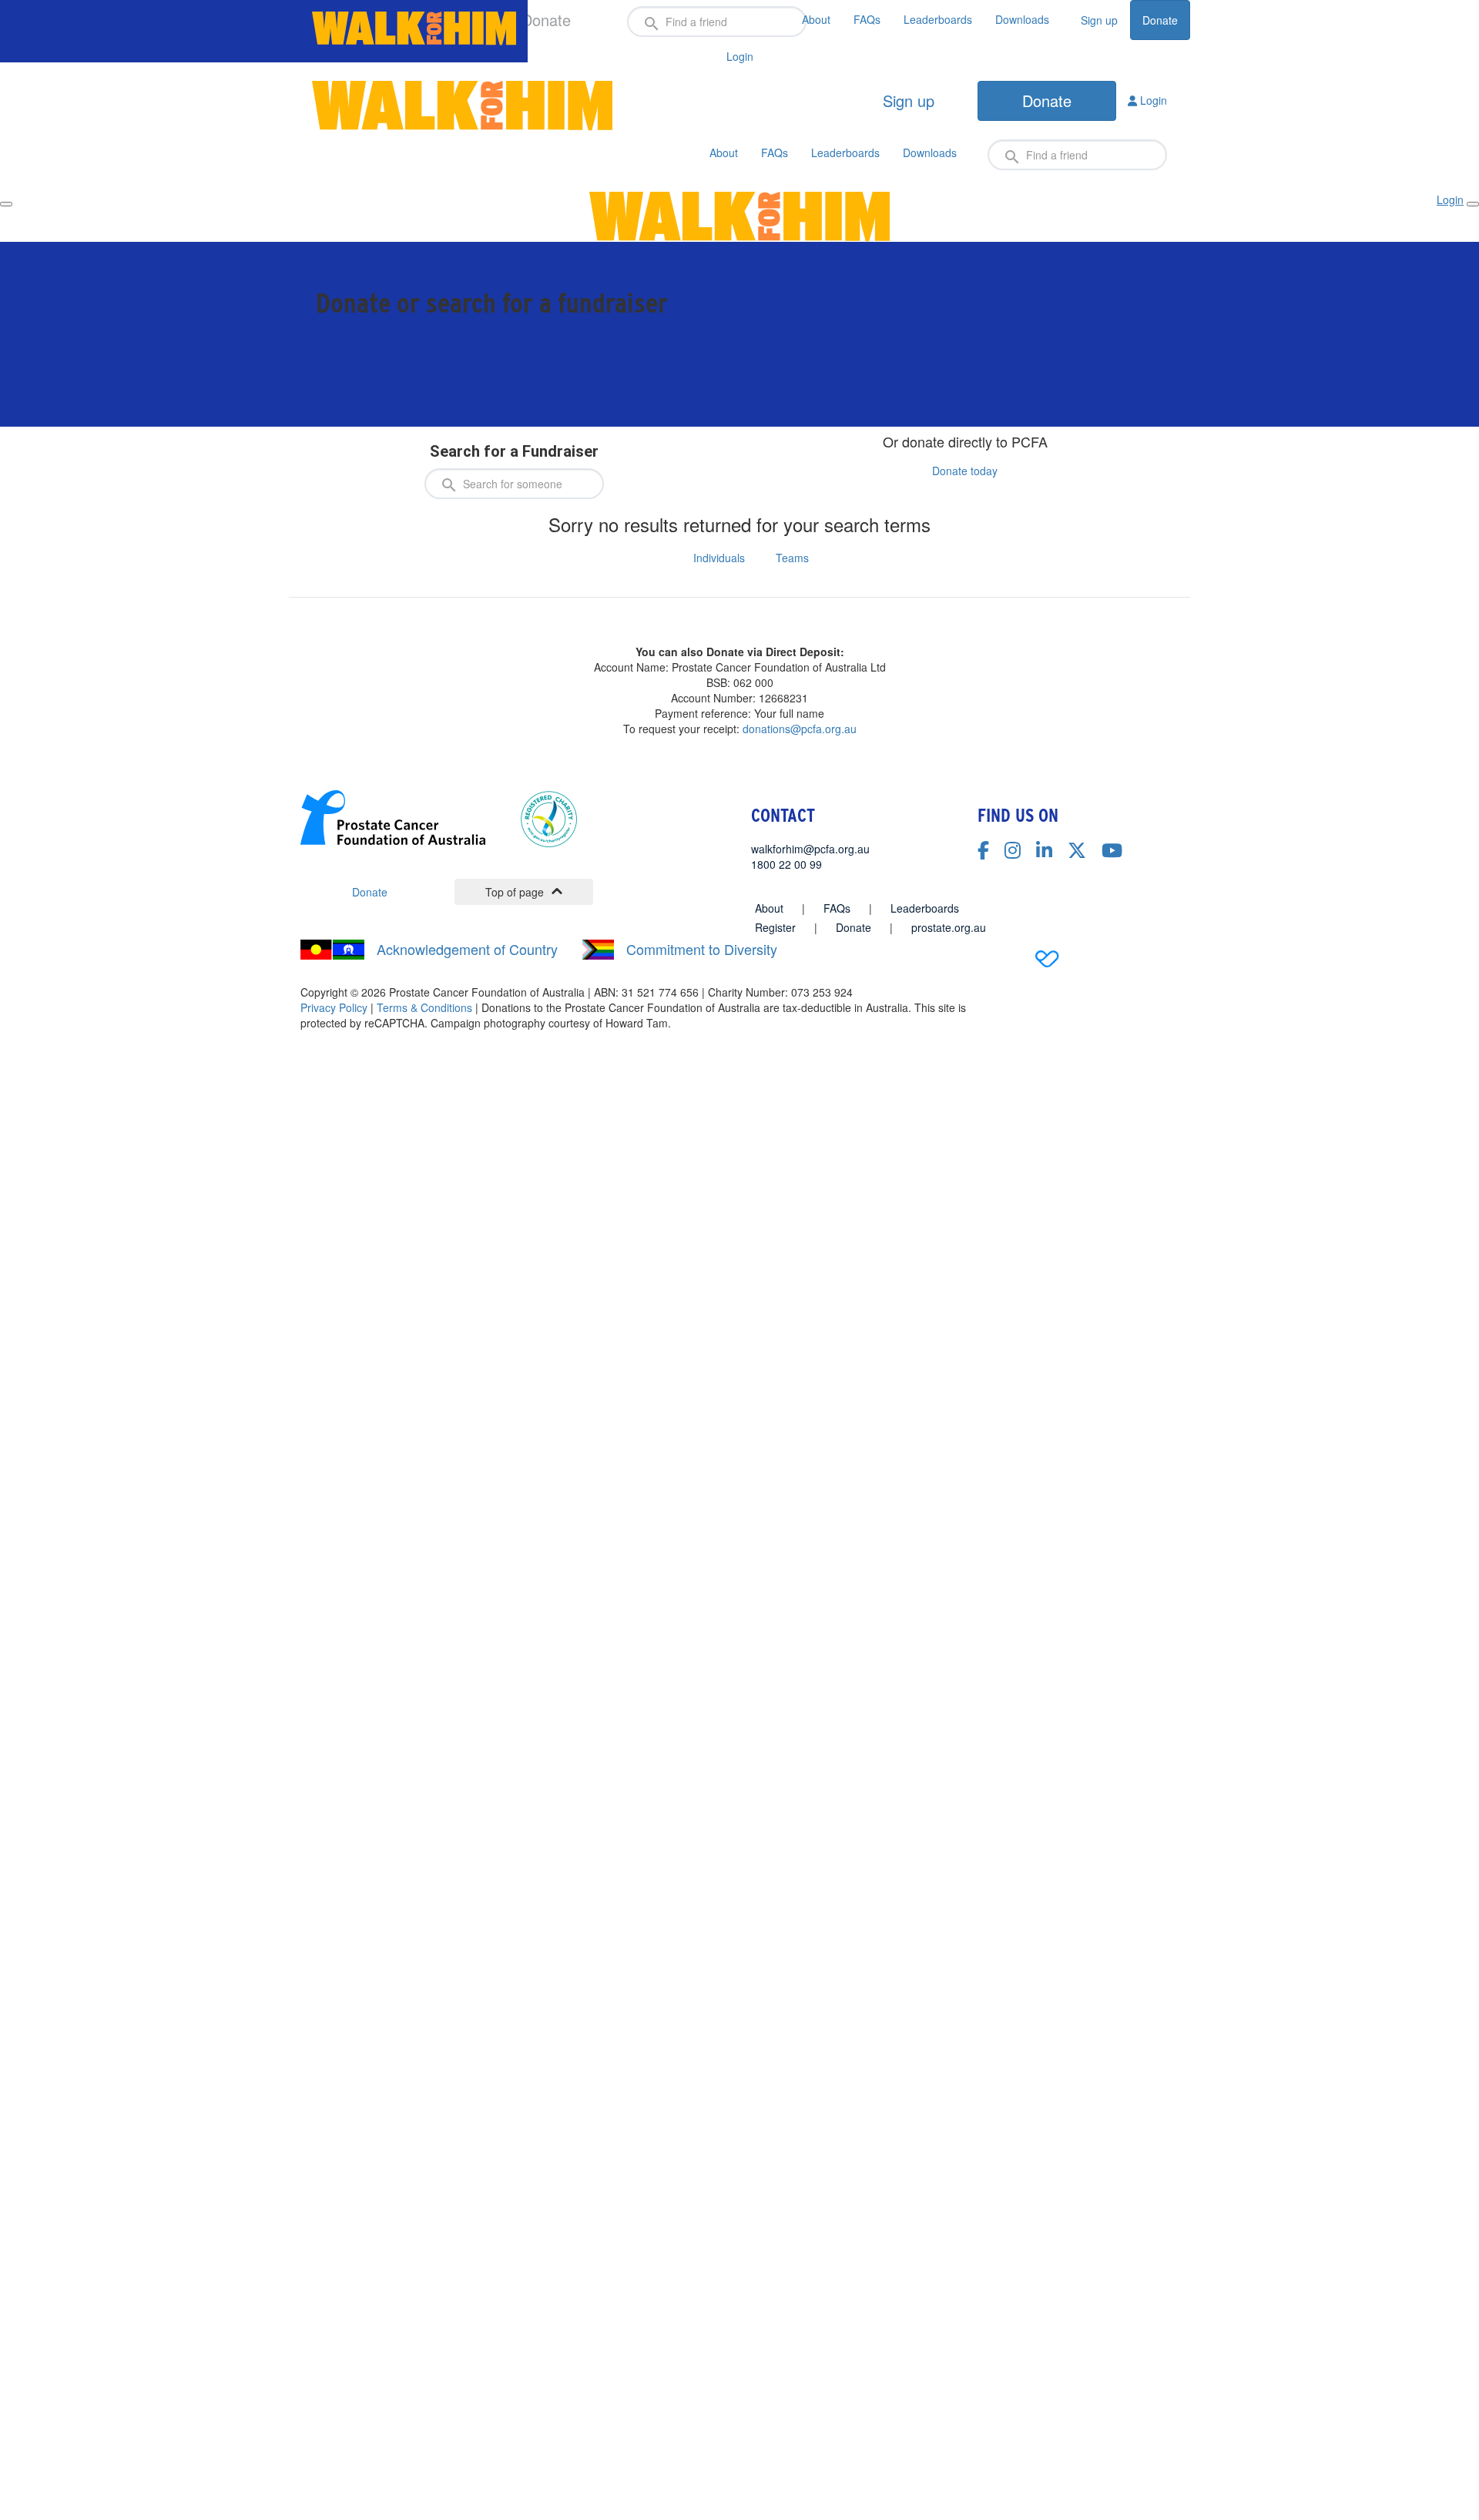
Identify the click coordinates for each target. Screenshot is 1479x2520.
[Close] (1473, 204)
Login (1152, 100)
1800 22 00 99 (786, 864)
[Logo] (414, 28)
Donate (1160, 20)
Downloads (1022, 19)
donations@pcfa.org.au (800, 729)
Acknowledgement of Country (467, 949)
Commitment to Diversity (702, 949)
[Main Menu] (6, 204)
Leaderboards (938, 19)
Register (775, 927)
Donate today (965, 471)
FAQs (867, 19)
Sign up (1099, 20)
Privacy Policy (334, 1007)
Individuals (719, 558)
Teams (792, 558)
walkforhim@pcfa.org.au (810, 849)
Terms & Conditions (424, 1007)
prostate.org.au (949, 927)
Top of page (515, 892)
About (816, 19)
